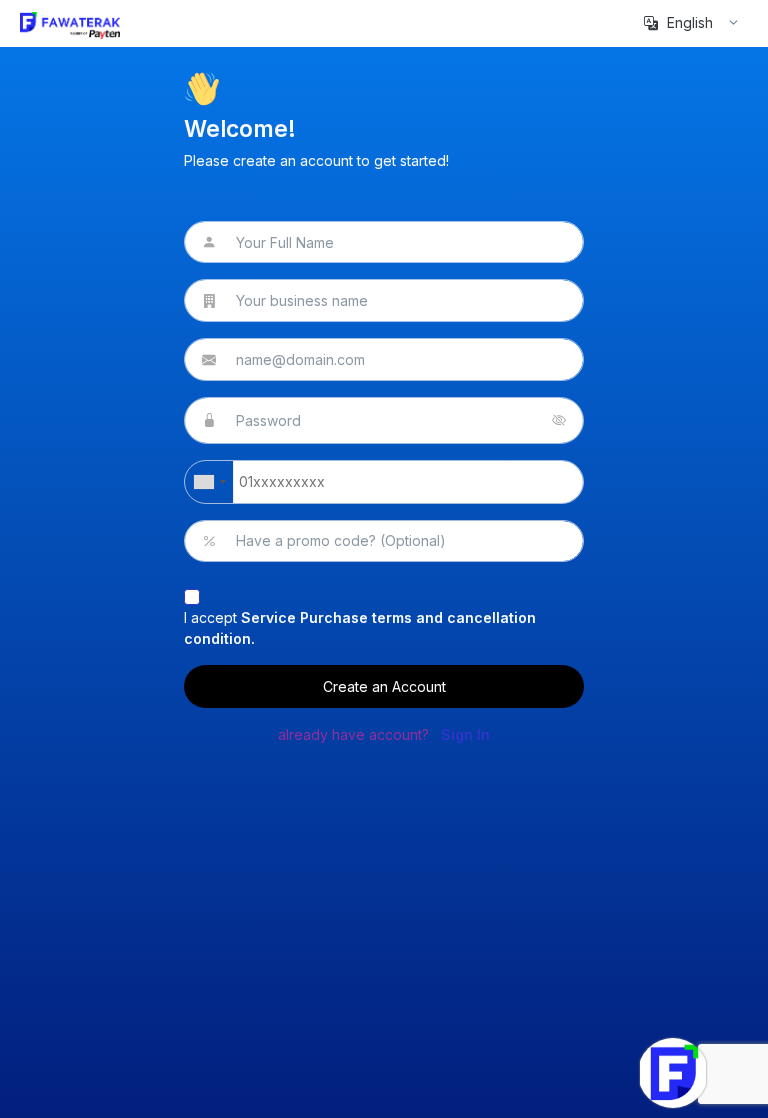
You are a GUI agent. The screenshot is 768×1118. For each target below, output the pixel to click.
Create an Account (384, 686)
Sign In (465, 734)
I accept (360, 628)
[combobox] (209, 482)
